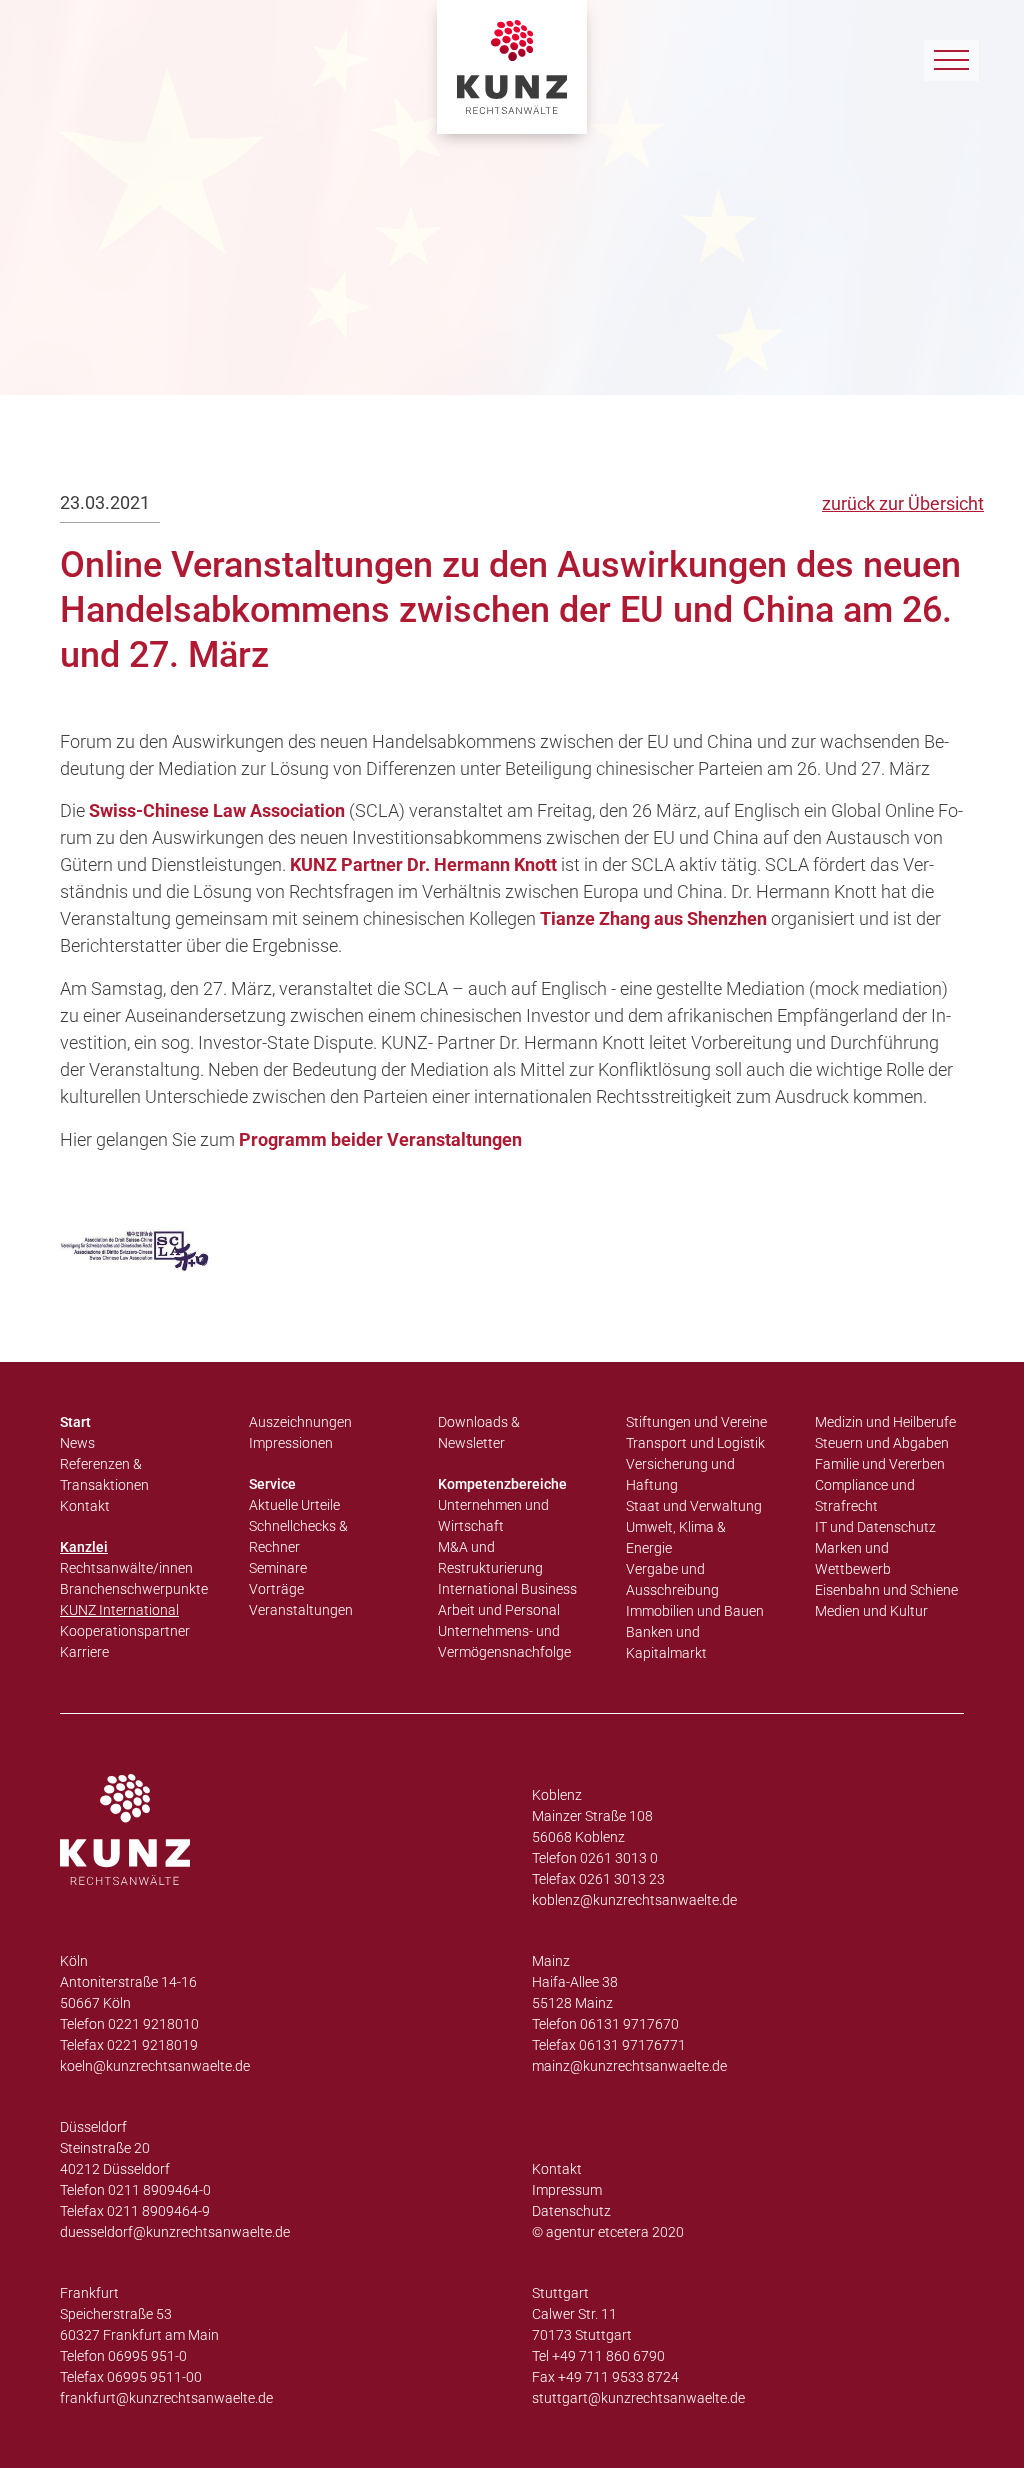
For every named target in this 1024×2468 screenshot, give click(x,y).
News (77, 1443)
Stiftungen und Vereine (696, 1422)
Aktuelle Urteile (294, 1505)
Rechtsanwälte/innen (126, 1568)
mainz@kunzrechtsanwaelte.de (629, 2066)
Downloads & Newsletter (479, 1432)
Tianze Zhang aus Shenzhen (653, 918)
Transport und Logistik (695, 1443)
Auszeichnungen (300, 1422)
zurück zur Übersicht (903, 503)
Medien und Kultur (871, 1611)
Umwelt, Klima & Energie (676, 1537)
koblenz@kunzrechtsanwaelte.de (634, 1900)
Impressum (567, 2190)
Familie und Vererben (880, 1464)
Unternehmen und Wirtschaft (493, 1515)
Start (75, 1422)
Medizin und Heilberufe (885, 1422)
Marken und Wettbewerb (853, 1558)
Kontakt (85, 1506)
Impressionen (291, 1443)
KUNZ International (119, 1610)
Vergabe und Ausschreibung (672, 1579)
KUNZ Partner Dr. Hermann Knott (423, 864)
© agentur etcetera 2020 (608, 2232)
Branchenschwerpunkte (134, 1589)
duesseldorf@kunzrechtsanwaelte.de (175, 2232)
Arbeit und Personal (499, 1610)
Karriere (84, 1652)
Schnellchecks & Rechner (298, 1536)
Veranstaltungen (301, 1610)
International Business (507, 1589)
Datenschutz (571, 2211)
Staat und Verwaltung (694, 1506)
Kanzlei (84, 1547)
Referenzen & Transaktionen (104, 1474)
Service (272, 1484)
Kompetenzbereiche (502, 1484)
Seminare (278, 1568)
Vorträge (276, 1589)
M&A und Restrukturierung (490, 1557)
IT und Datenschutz (875, 1527)
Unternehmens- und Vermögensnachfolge (504, 1641)
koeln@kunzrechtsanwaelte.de (155, 2066)
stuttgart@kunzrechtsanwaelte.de (638, 2398)
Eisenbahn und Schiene (886, 1590)
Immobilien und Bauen (695, 1611)
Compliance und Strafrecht (865, 1495)
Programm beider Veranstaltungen (380, 1139)
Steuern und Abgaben (882, 1443)
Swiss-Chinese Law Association (217, 810)
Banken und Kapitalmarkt (666, 1642)
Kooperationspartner (125, 1631)
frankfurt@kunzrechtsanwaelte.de (166, 2398)
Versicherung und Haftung (680, 1474)
